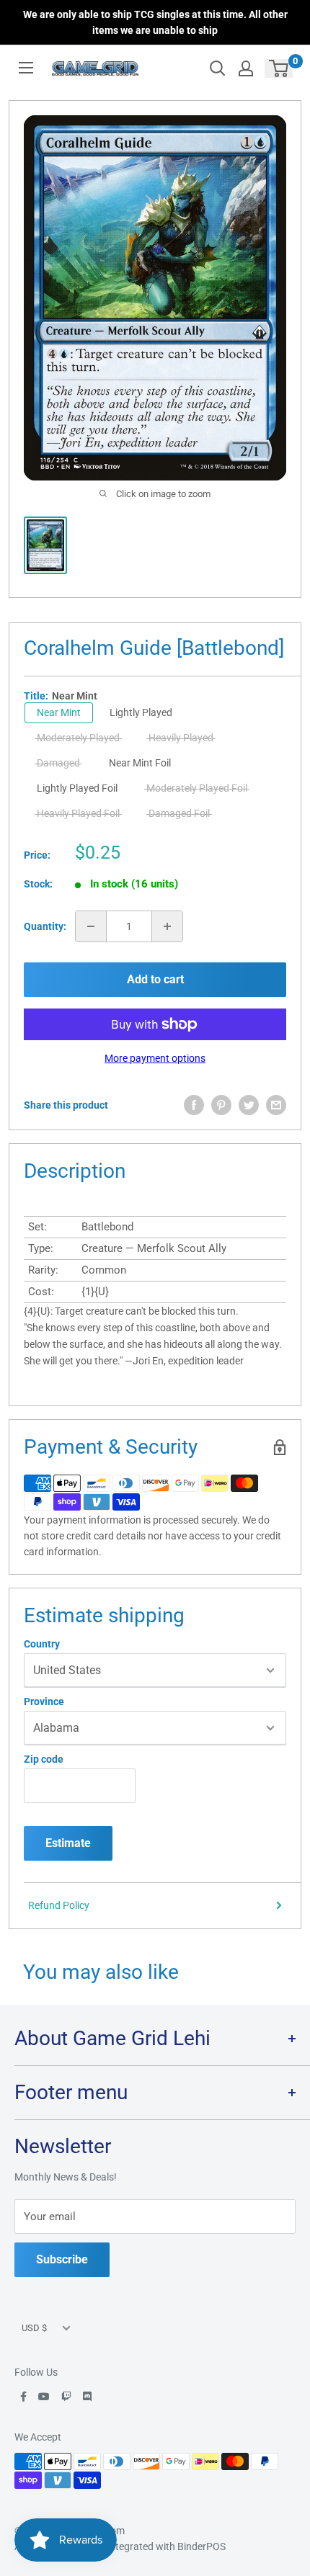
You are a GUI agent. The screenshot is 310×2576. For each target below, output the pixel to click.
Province (44, 1701)
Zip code (44, 1759)
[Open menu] (26, 68)
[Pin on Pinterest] (221, 1105)
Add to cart (155, 979)
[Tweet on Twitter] (249, 1105)
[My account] (246, 68)
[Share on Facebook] (194, 1105)
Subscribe (62, 2259)
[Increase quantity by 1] (167, 926)
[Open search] (218, 68)
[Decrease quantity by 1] (91, 926)
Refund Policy (59, 1905)
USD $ (34, 2328)
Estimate (68, 1843)
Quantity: (45, 926)
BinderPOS (201, 2546)
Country (42, 1644)
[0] (279, 68)
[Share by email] (276, 1105)
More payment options (155, 1058)
